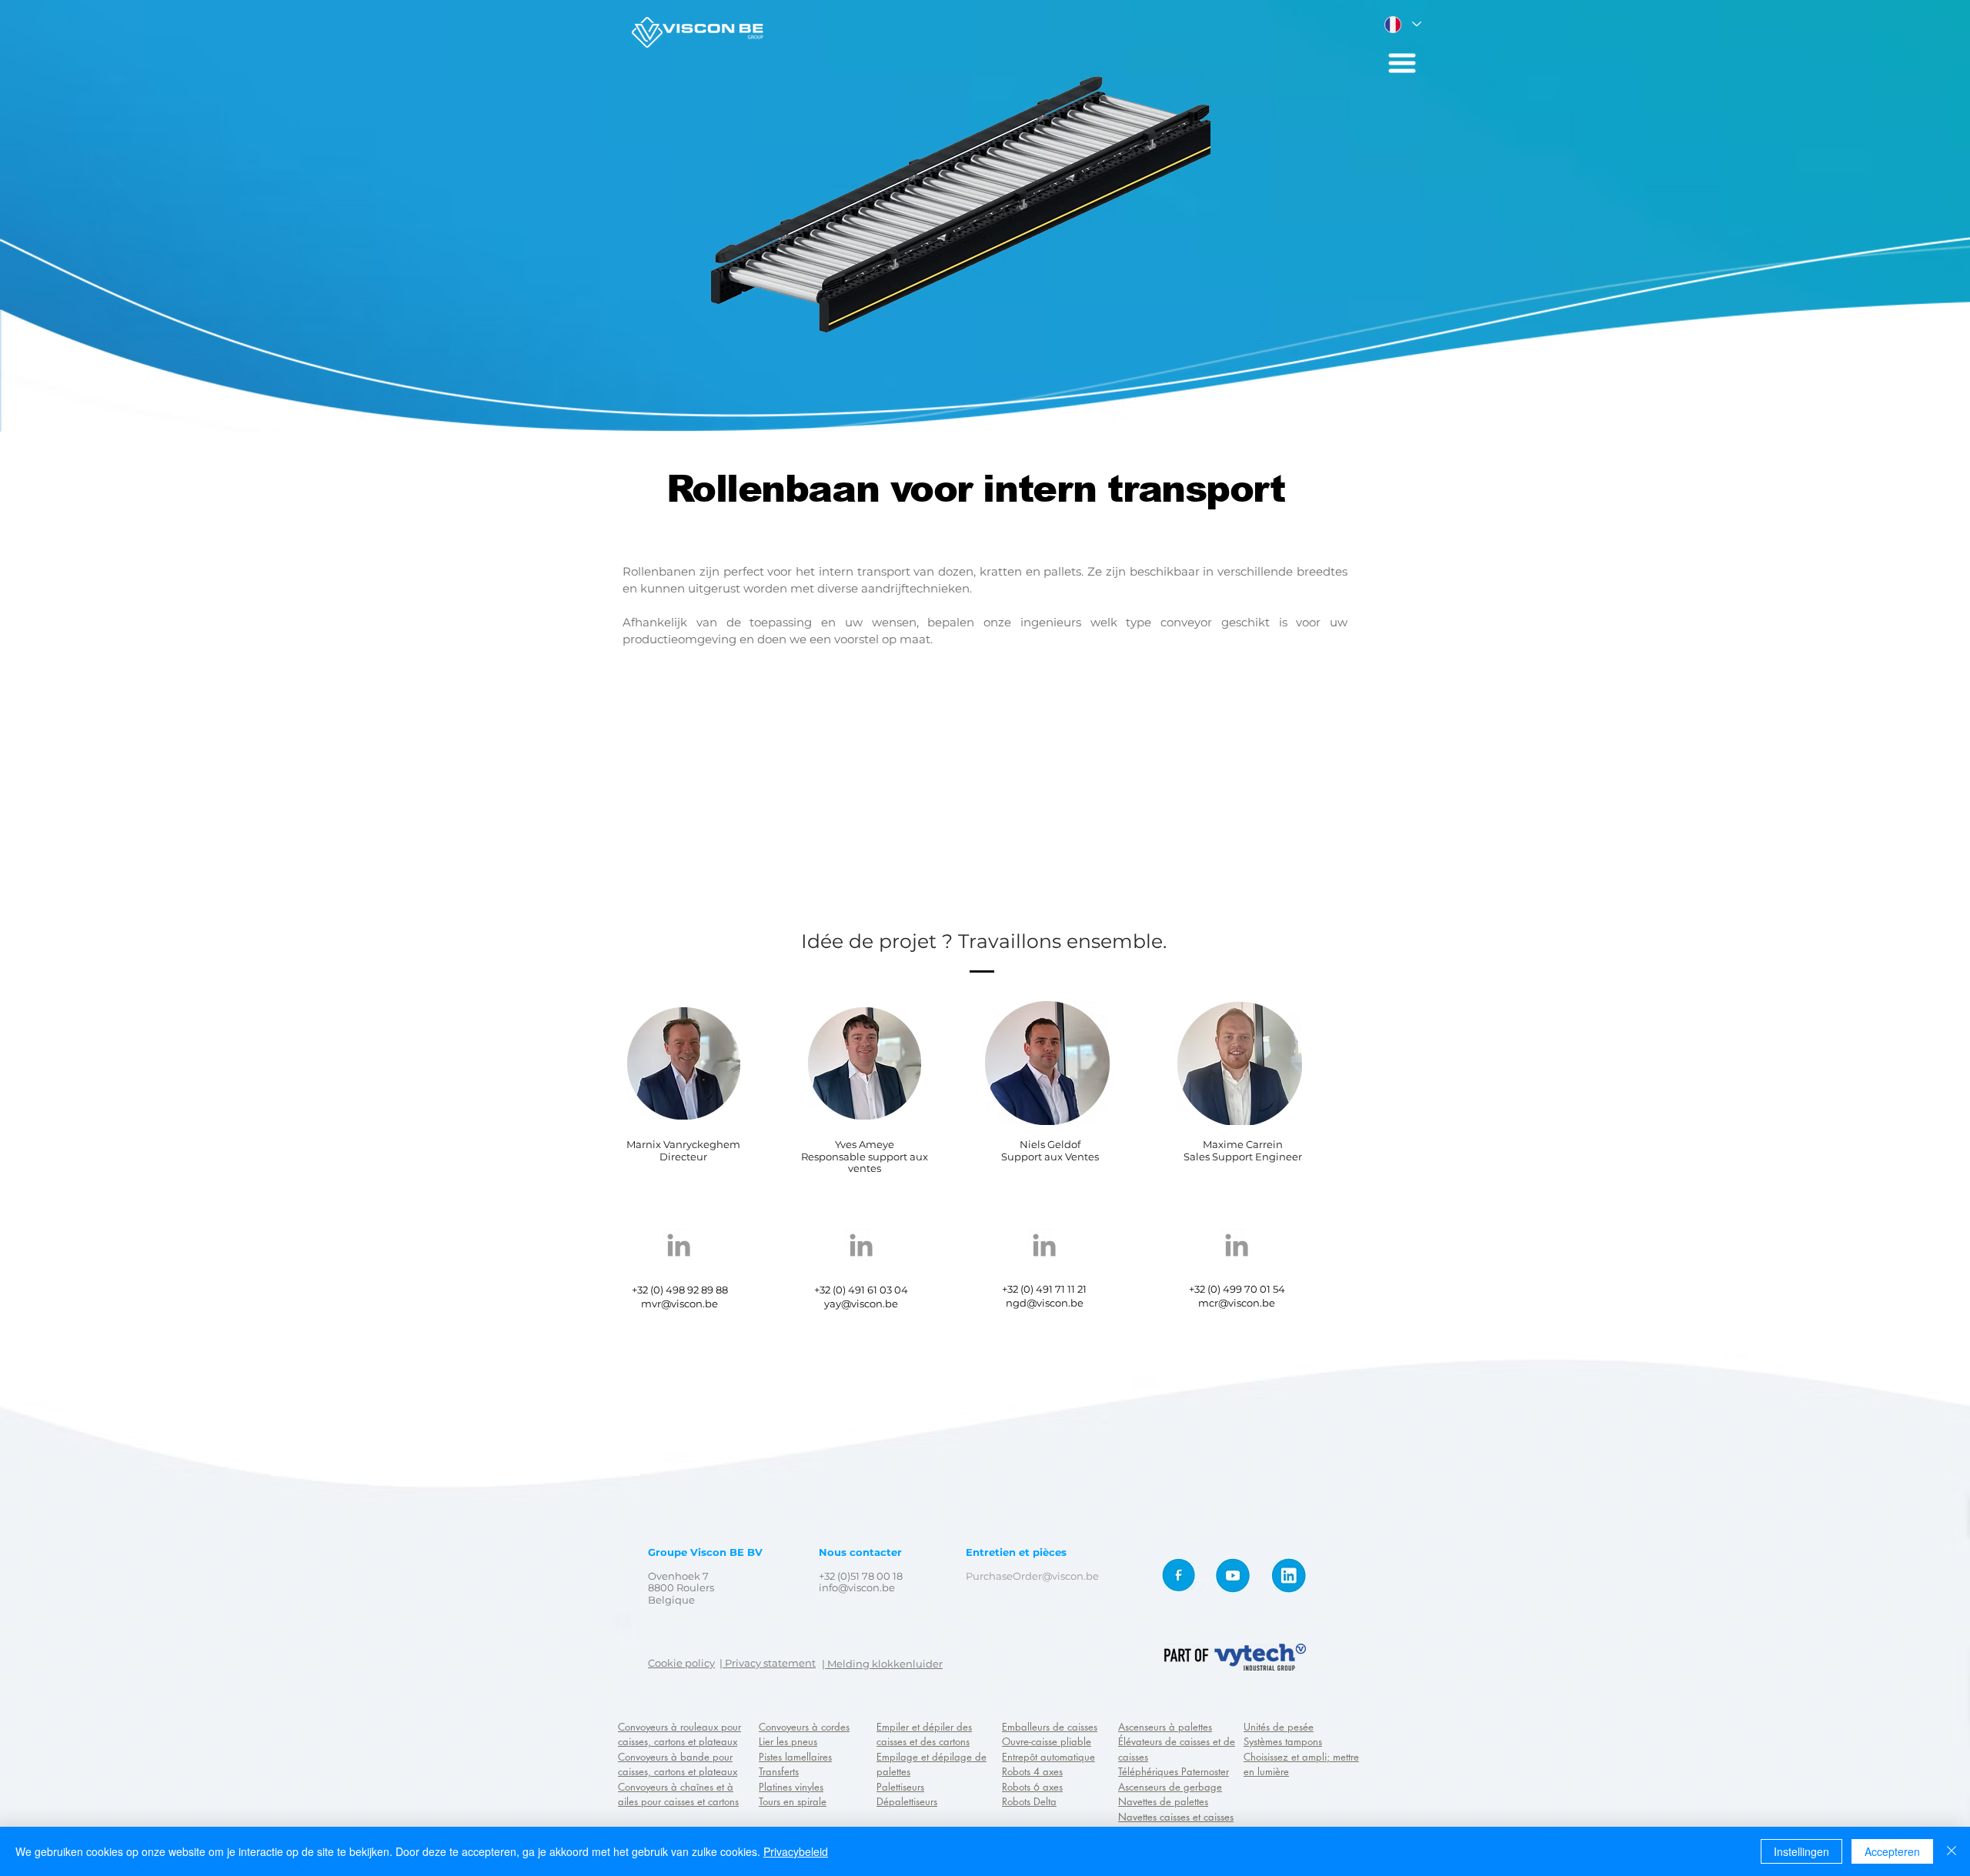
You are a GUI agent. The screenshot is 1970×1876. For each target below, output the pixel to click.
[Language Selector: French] (1402, 24)
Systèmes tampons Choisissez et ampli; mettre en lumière (1301, 1756)
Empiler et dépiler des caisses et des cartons (924, 1734)
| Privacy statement (768, 1663)
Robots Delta (1029, 1801)
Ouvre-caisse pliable (1047, 1741)
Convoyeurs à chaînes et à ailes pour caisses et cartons (678, 1794)
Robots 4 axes (1032, 1771)
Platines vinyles (791, 1787)
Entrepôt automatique (1048, 1757)
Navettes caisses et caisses (1176, 1817)
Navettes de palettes (1163, 1801)
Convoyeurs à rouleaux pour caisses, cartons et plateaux (679, 1734)
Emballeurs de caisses (1050, 1727)
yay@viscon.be (861, 1304)
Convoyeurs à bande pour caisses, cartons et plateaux (678, 1764)
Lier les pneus (788, 1741)
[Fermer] (1952, 1851)
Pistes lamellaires (795, 1757)
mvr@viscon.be (679, 1304)
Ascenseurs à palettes (1165, 1727)
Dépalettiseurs (907, 1801)
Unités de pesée (1279, 1727)
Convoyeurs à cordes (804, 1727)
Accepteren (1892, 1851)
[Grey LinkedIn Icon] (679, 1245)
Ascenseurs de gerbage (1170, 1787)
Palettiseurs (900, 1787)
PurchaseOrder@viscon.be (1032, 1576)
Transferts (779, 1771)
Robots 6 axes (1032, 1787)
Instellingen (1801, 1851)
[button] (1402, 63)
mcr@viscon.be (1237, 1303)
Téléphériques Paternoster (1174, 1771)
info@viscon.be (857, 1587)
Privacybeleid (796, 1851)
